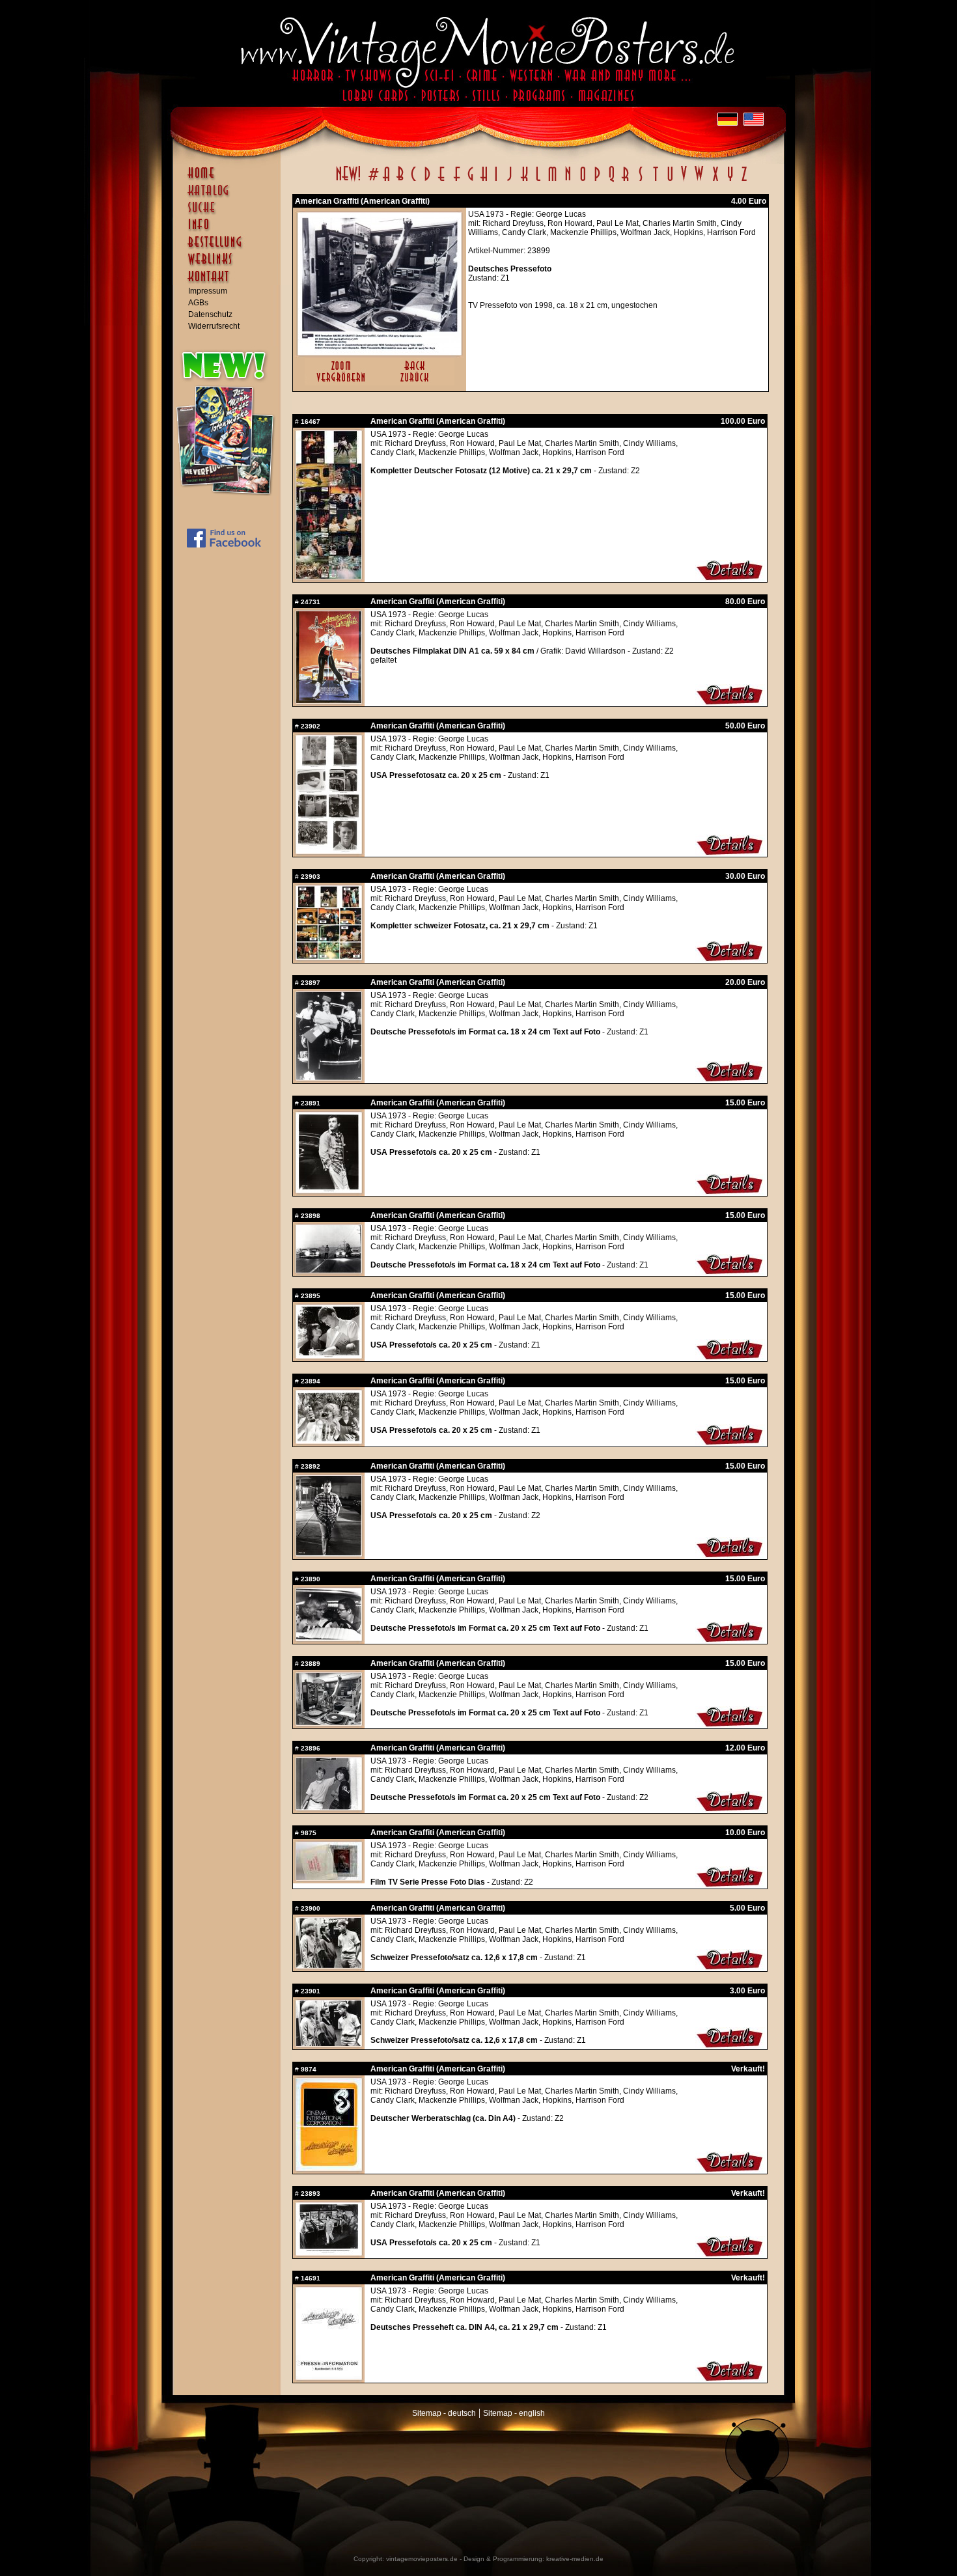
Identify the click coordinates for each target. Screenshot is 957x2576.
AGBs (198, 303)
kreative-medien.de (575, 2559)
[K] (524, 181)
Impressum (208, 291)
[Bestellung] (230, 248)
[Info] (230, 230)
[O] (583, 181)
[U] (670, 181)
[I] (496, 181)
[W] (699, 181)
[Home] (230, 179)
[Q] (611, 181)
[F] (457, 181)
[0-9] (372, 181)
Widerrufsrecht (214, 326)
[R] (626, 181)
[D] (427, 181)
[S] (640, 181)
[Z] (744, 181)
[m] (552, 181)
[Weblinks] (230, 266)
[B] (400, 181)
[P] (597, 181)
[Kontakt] (230, 283)
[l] (538, 181)
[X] (715, 181)
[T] (655, 181)
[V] (683, 181)
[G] (470, 181)
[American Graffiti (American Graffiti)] (380, 352)
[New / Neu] (348, 181)
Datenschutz (210, 314)
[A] (386, 181)
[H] (484, 181)
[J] (509, 181)
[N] (568, 181)
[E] (442, 181)
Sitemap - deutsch (444, 2413)
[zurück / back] (417, 383)
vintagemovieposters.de (422, 2559)
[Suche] (230, 213)
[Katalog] (230, 196)
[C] (414, 181)
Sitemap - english (514, 2413)
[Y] (730, 181)
